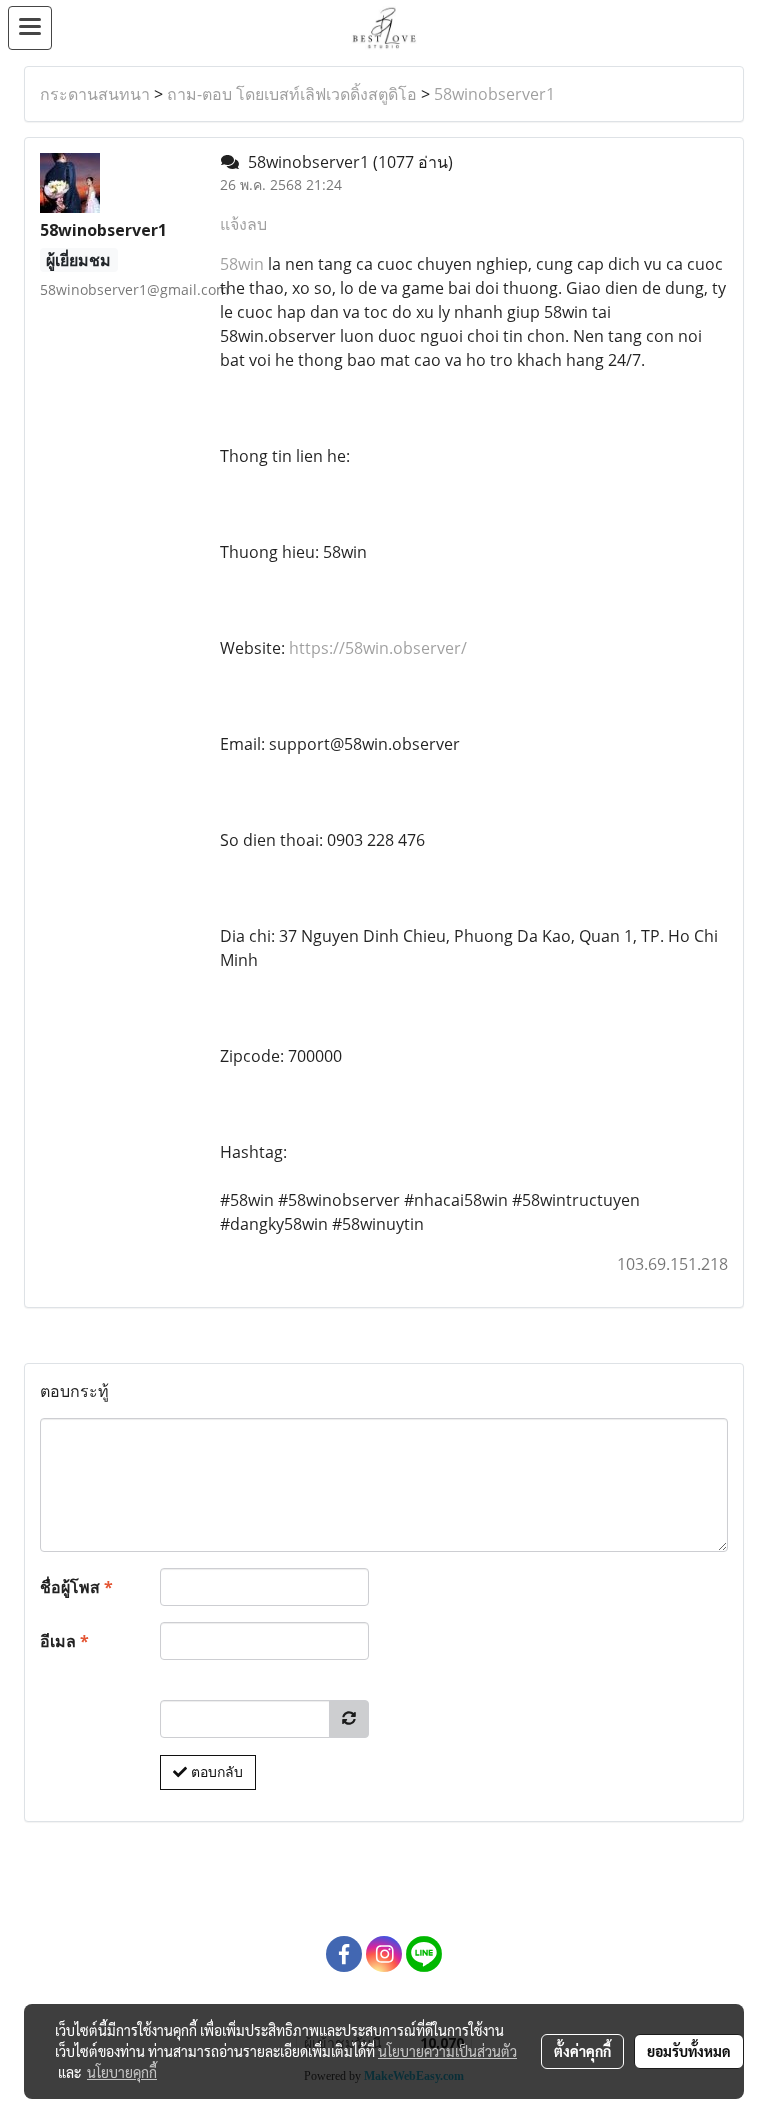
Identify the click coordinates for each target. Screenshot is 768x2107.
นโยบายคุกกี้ (122, 2072)
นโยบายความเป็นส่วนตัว (447, 2051)
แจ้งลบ (243, 224)
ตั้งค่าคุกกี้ (582, 2051)
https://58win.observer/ (378, 648)
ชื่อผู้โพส (76, 1587)
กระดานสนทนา (95, 94)
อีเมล (64, 1641)
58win (242, 264)
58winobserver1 (494, 94)
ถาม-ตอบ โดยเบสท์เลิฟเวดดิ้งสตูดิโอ (292, 94)
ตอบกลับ (215, 1772)
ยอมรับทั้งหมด (689, 2051)
